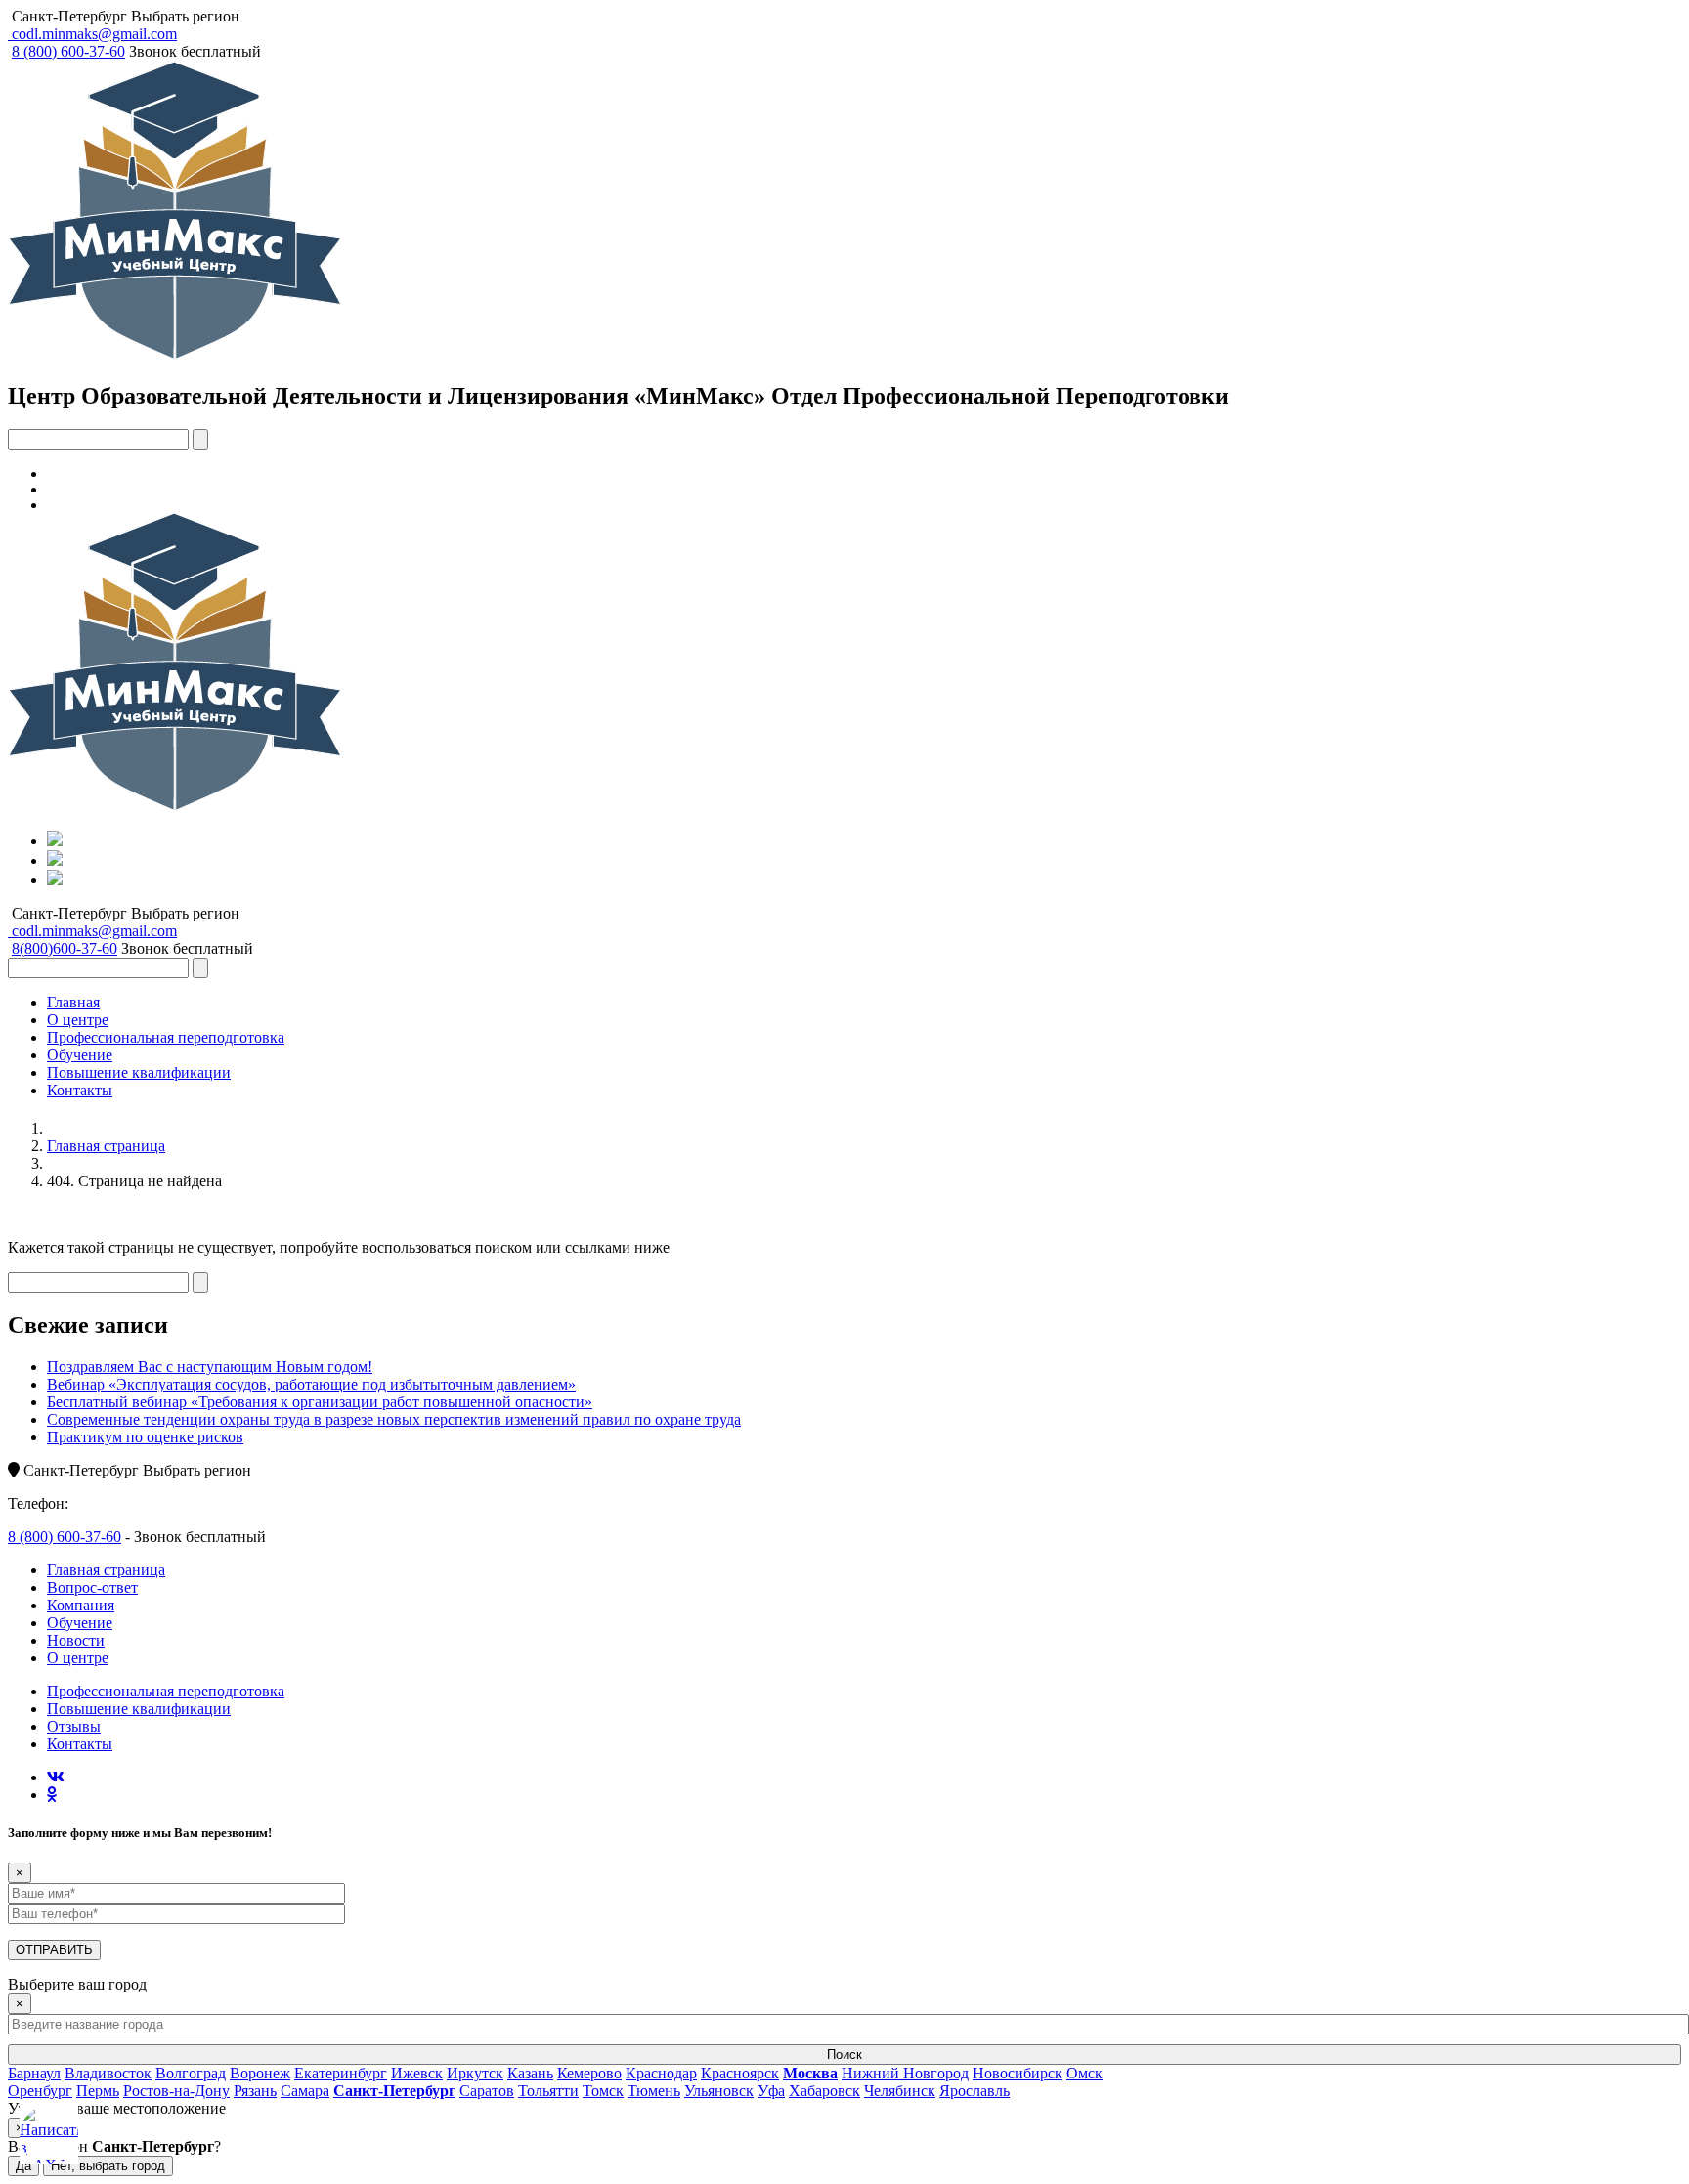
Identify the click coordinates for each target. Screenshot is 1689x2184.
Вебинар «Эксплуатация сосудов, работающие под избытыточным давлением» (311, 1384)
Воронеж (260, 2073)
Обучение (80, 1055)
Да (23, 2166)
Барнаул (34, 2073)
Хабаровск (824, 2091)
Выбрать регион (185, 16)
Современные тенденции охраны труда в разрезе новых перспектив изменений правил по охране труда (394, 1419)
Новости (76, 1640)
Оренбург (40, 2091)
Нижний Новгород (905, 2073)
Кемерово (589, 2073)
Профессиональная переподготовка (166, 1037)
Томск (603, 2091)
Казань (530, 2073)
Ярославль (974, 2091)
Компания (81, 1605)
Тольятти (548, 2091)
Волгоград (191, 2073)
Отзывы (74, 1726)
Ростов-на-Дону (176, 2091)
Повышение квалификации (139, 1072)
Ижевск (417, 2073)
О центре (78, 1020)
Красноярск (740, 2073)
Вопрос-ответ (92, 1587)
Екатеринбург (341, 2073)
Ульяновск (719, 2091)
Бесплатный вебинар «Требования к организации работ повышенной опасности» (320, 1402)
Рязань (255, 2091)
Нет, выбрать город (108, 2166)
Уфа (771, 2091)
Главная (73, 1002)
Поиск (844, 2055)
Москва (810, 2073)
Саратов (487, 2091)
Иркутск (475, 2073)
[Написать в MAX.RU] (49, 2135)
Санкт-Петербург (69, 16)
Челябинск (900, 2091)
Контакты (80, 1090)
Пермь (98, 2091)
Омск (1084, 2073)
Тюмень (654, 2091)
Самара (305, 2091)
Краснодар (661, 2073)
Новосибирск (1018, 2073)
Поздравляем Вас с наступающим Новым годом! (210, 1367)
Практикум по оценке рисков (145, 1437)
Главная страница (106, 1146)
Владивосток (108, 2073)
